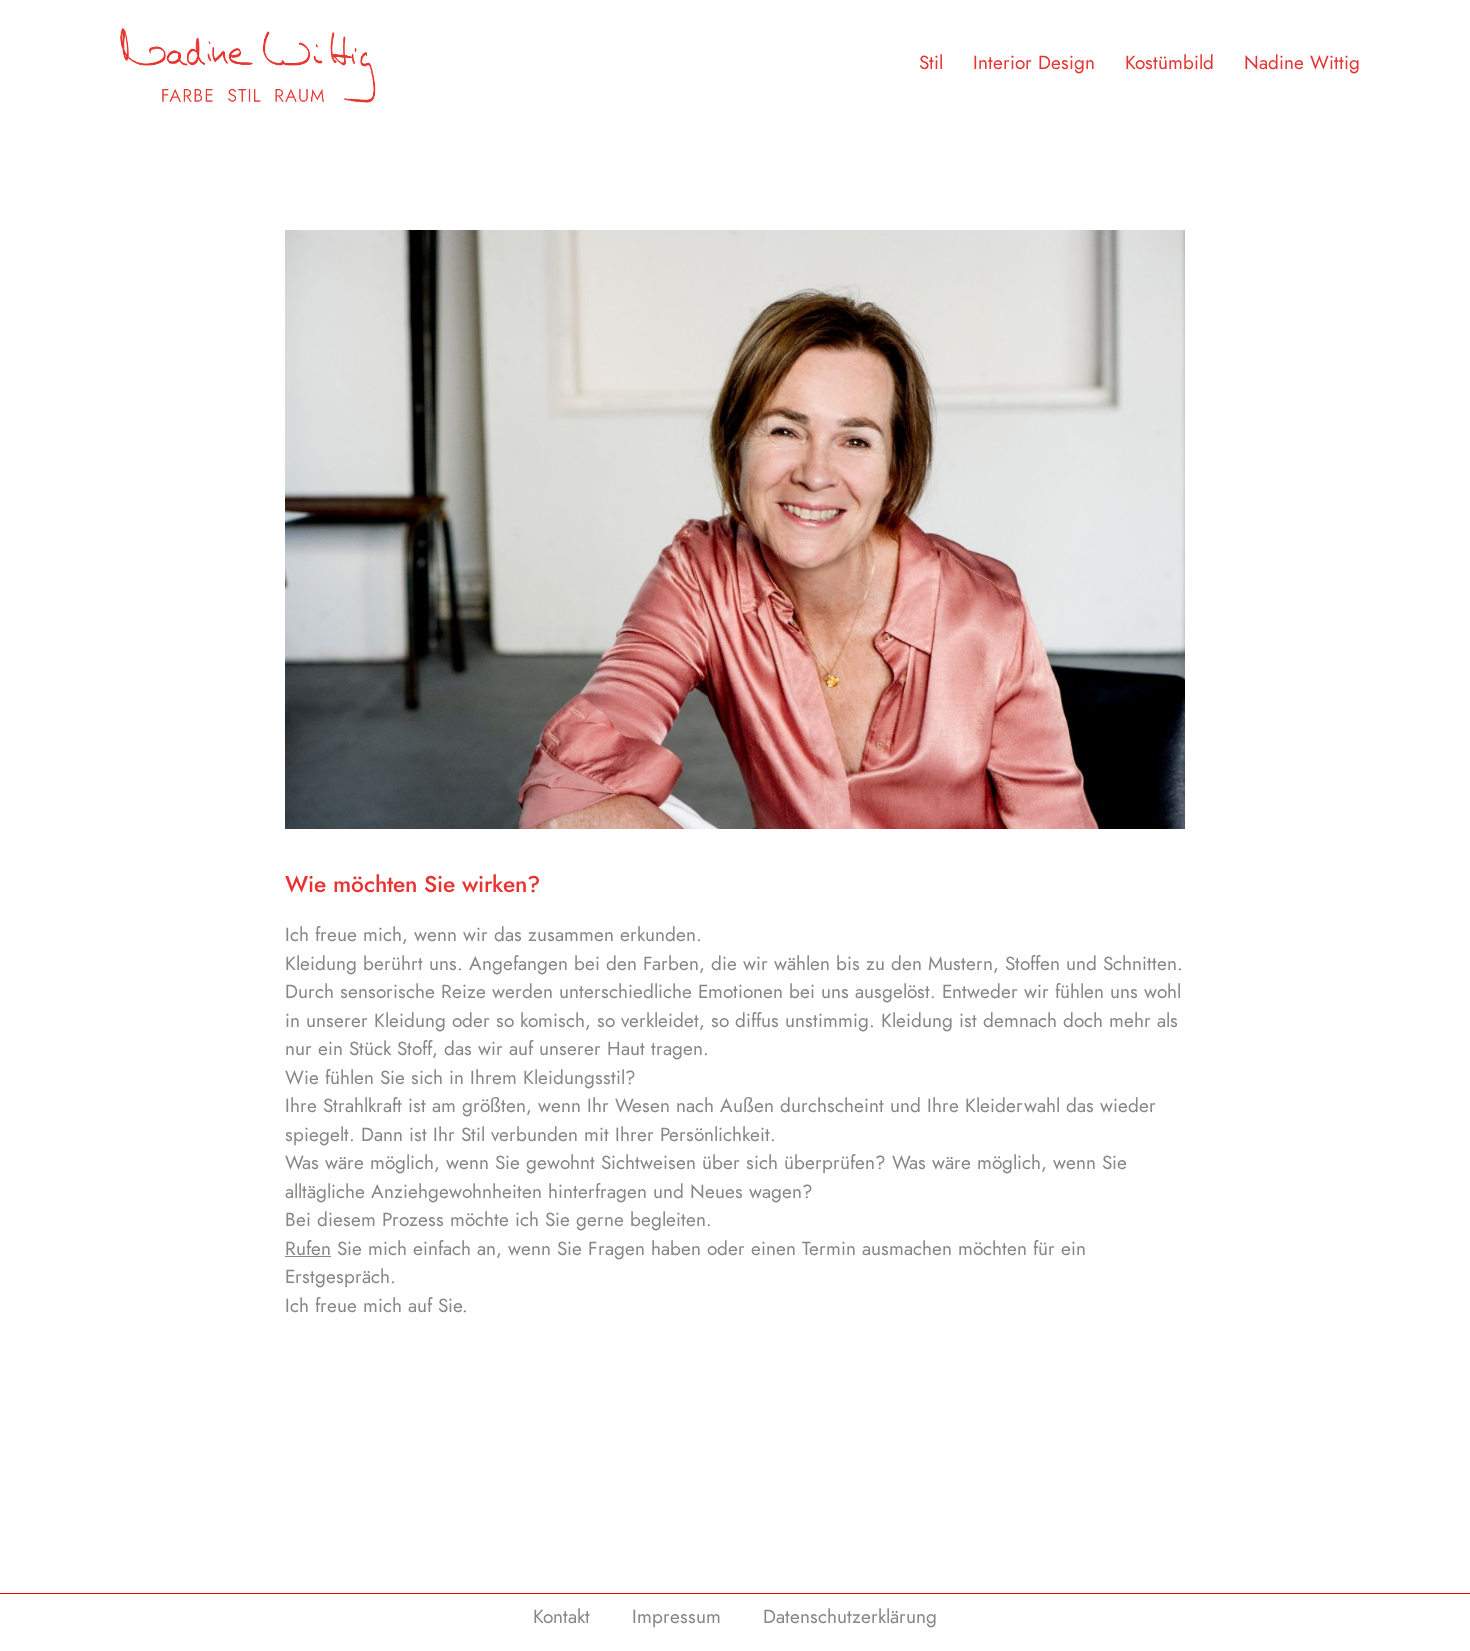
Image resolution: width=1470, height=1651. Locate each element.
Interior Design (1034, 62)
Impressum (676, 1616)
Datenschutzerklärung (850, 1616)
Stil (931, 62)
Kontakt (561, 1616)
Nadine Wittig (1302, 62)
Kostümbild (1169, 62)
